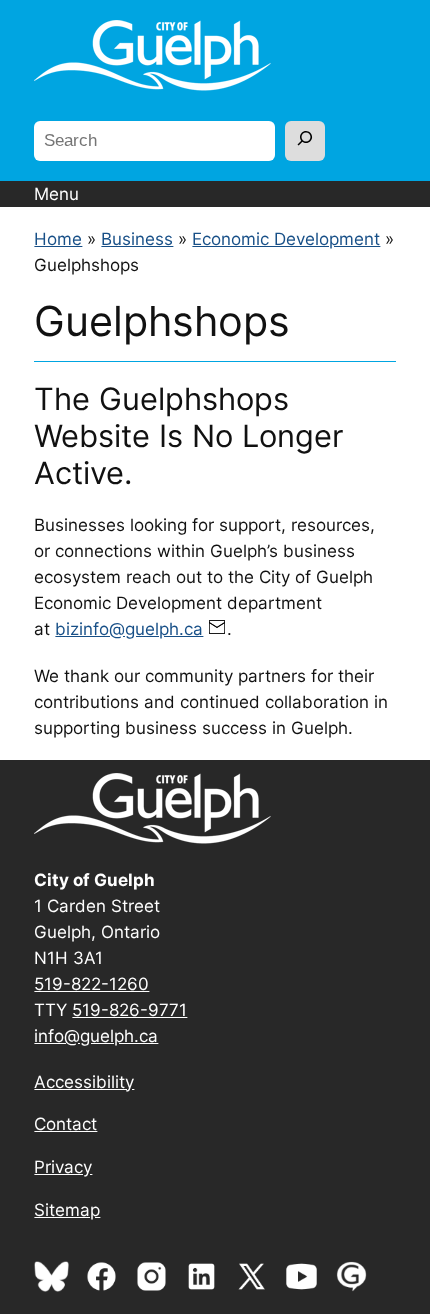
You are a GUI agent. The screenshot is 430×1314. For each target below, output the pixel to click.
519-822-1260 (91, 984)
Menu (56, 194)
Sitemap (67, 1210)
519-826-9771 (129, 1010)
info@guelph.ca (96, 1036)
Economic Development (286, 239)
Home (58, 239)
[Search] (305, 141)
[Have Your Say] (356, 1288)
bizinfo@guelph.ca (129, 629)
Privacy (63, 1167)
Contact (65, 1124)
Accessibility (84, 1082)
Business (137, 239)
